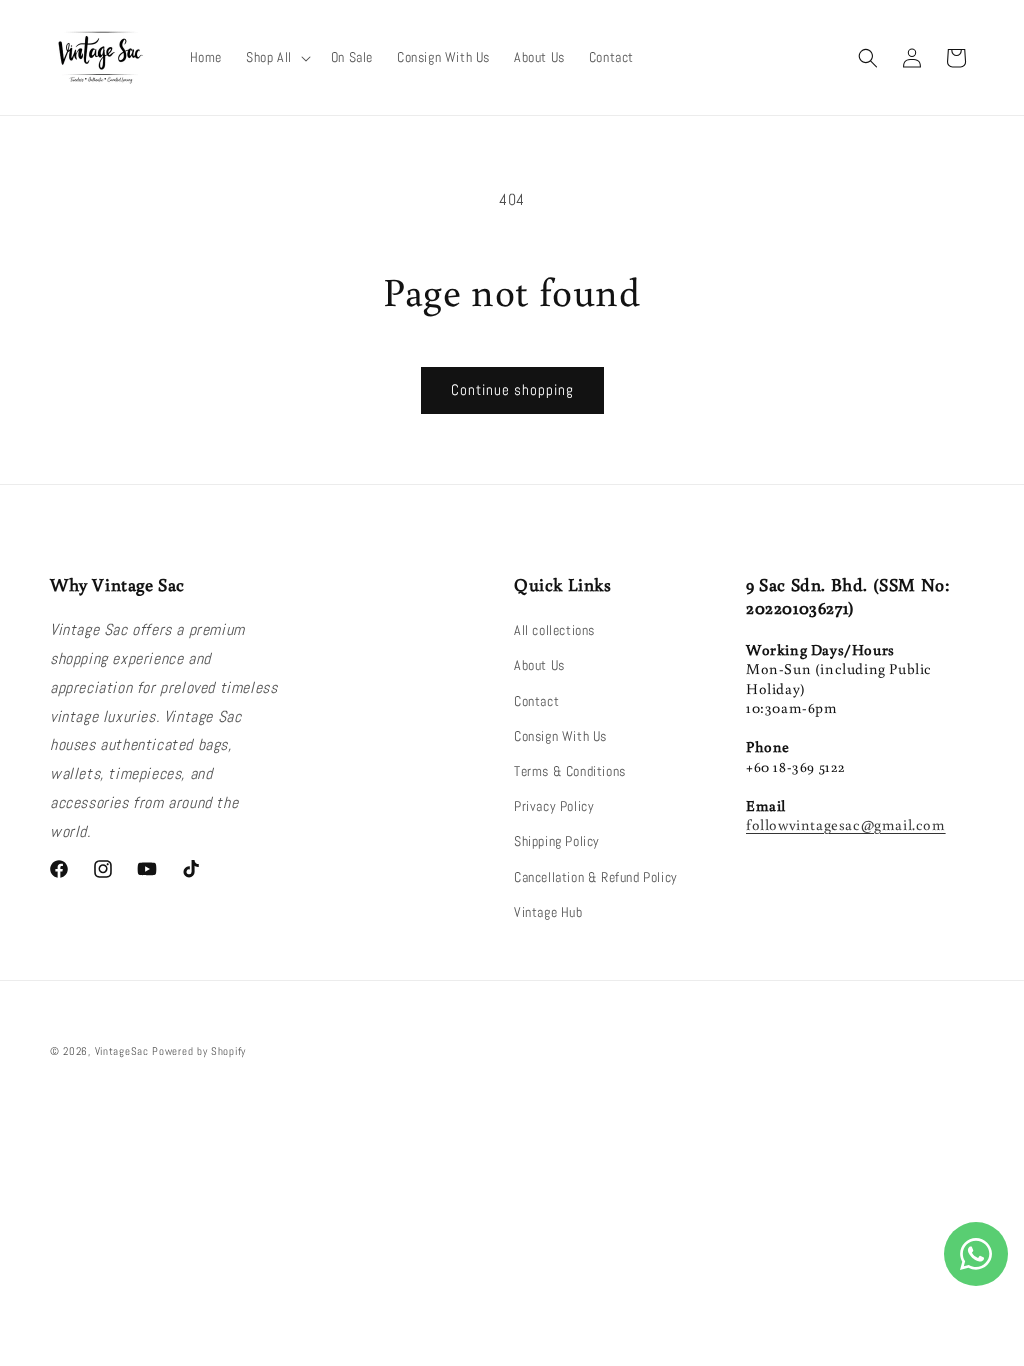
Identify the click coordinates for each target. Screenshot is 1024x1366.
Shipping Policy (557, 841)
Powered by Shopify (199, 1051)
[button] (276, 57)
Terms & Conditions (570, 771)
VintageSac (122, 1051)
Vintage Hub (548, 912)
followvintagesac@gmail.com (846, 824)
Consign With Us (560, 736)
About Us (539, 665)
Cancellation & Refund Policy (596, 877)
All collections (554, 630)
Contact (536, 701)
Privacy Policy (554, 806)
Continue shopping (512, 389)
